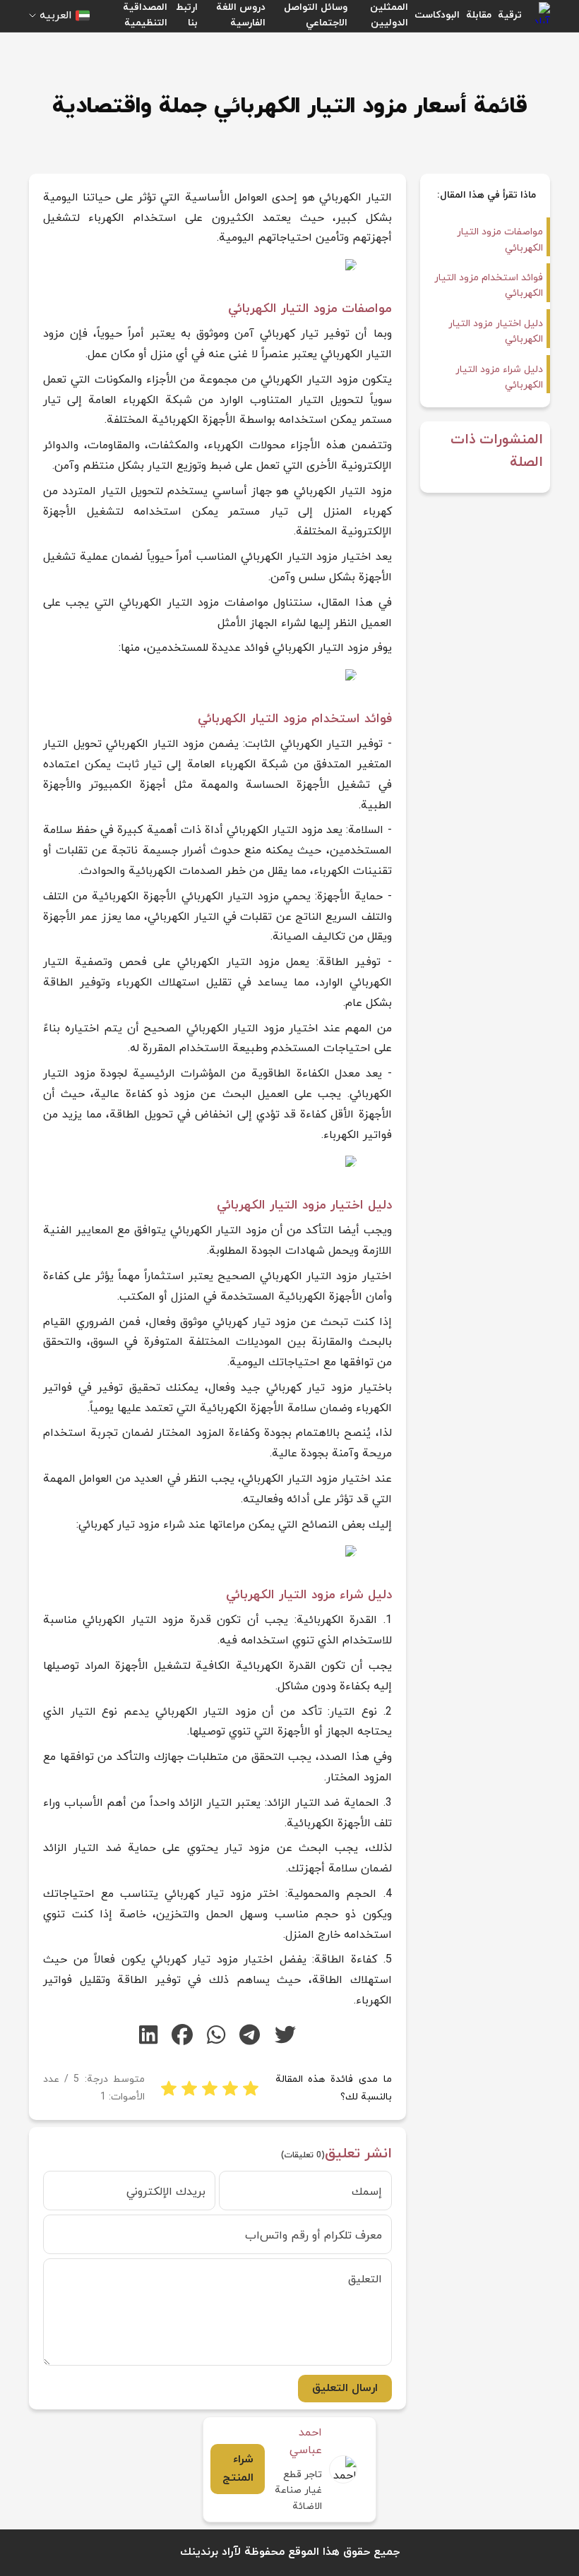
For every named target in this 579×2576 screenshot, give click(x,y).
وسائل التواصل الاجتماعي (316, 15)
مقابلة (479, 15)
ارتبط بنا (187, 15)
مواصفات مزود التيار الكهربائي (500, 240)
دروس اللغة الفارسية (241, 15)
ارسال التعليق (345, 2388)
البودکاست (437, 15)
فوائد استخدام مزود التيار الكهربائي (489, 286)
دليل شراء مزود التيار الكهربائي (499, 377)
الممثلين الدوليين (389, 15)
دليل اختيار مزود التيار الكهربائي (496, 331)
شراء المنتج (238, 2469)
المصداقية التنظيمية (145, 15)
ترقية (510, 15)
